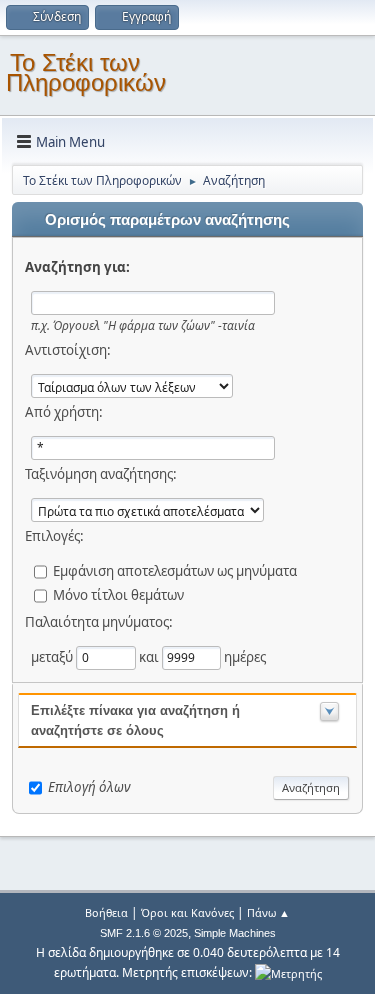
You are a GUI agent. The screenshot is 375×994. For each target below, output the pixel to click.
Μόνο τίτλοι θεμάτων (118, 595)
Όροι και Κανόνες (187, 912)
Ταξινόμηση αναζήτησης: (101, 474)
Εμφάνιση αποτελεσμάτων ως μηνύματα (175, 571)
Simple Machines (235, 933)
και (150, 657)
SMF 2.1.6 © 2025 (144, 933)
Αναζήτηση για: (77, 267)
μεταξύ (53, 657)
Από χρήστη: (64, 412)
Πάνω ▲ (268, 912)
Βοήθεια (106, 912)
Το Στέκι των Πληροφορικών (86, 72)
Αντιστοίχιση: (68, 350)
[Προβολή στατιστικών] (288, 972)
